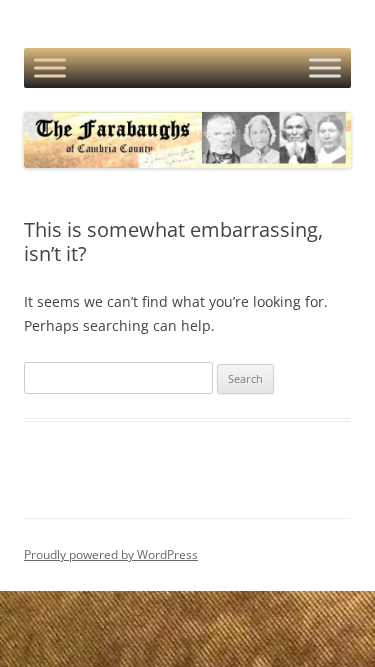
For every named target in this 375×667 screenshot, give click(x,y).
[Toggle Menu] (50, 68)
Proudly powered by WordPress (111, 554)
